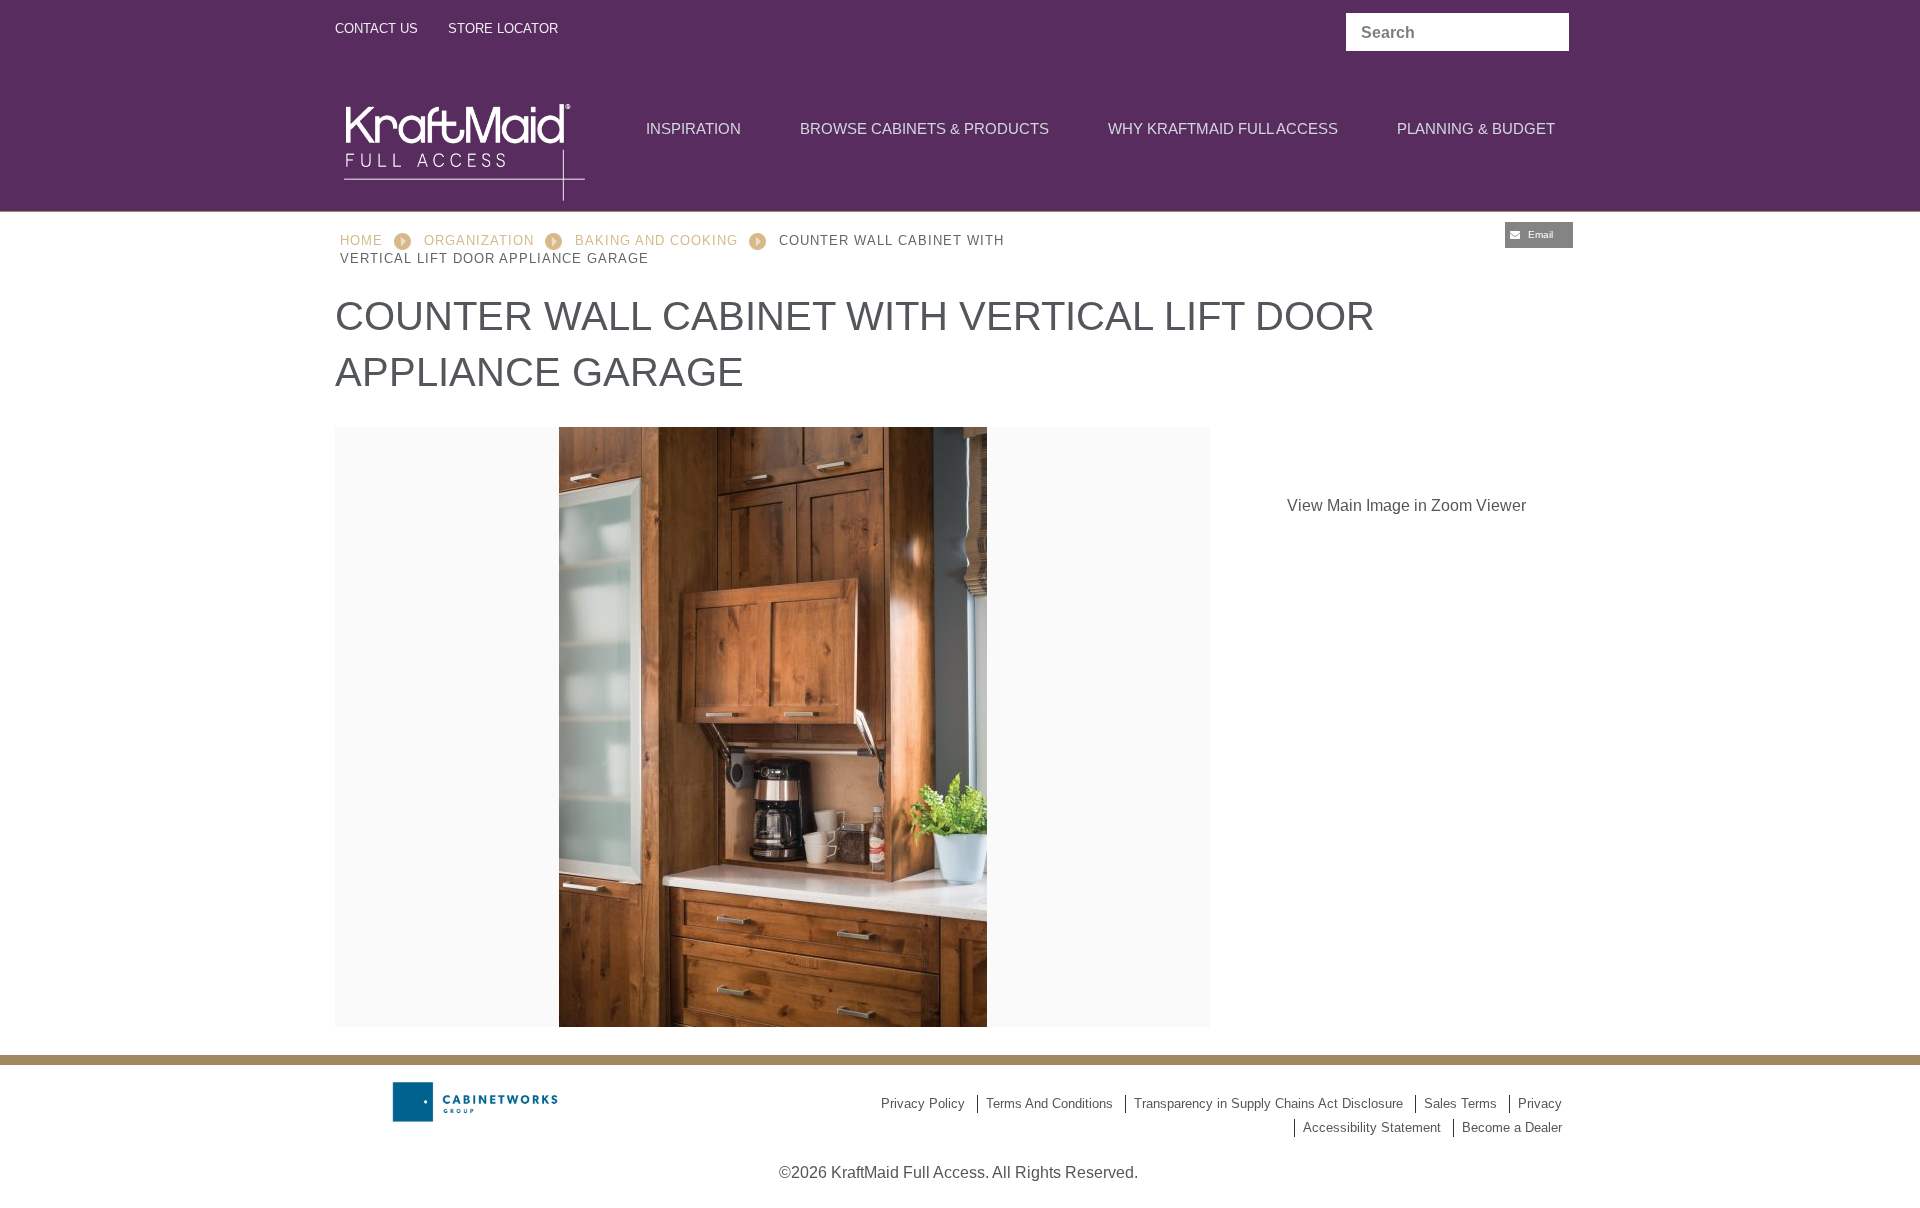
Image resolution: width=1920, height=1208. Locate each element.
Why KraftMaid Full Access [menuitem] (1223, 128)
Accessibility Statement (1372, 1127)
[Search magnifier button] (1549, 33)
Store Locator (503, 28)
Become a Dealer (1512, 1127)
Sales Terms (1460, 1103)
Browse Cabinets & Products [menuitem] (924, 128)
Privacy (1540, 1103)
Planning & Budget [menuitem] (1476, 128)
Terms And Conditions (1049, 1103)
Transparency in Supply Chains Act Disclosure (1268, 1103)
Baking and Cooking (656, 240)
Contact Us (376, 28)
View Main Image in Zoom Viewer (1406, 505)
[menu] (960, 130)
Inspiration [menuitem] (693, 128)
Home (361, 240)
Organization (479, 240)
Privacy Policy (923, 1103)
